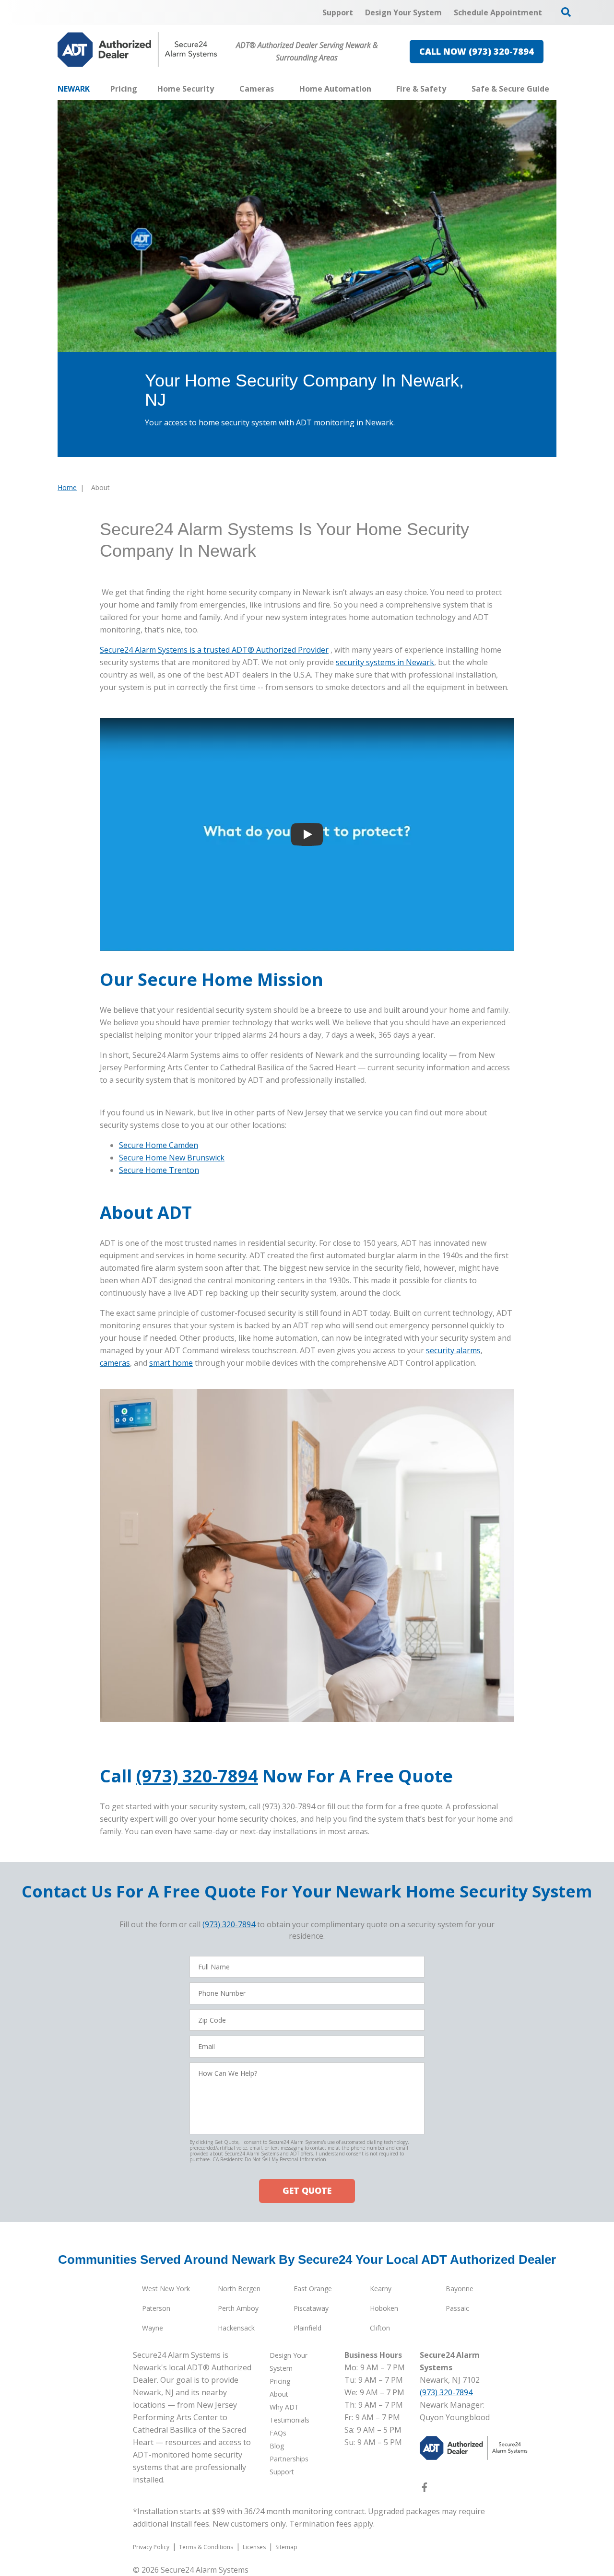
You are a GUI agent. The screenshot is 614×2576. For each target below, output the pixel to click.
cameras (115, 1363)
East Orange (313, 2289)
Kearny (381, 2289)
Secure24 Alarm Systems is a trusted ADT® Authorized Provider (214, 650)
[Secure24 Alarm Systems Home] (137, 50)
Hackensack (236, 2328)
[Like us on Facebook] (425, 2489)
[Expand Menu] (219, 89)
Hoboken (384, 2308)
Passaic (457, 2308)
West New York (166, 2289)
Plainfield (307, 2328)
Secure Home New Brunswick (172, 1158)
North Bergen (239, 2289)
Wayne (153, 2328)
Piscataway (311, 2308)
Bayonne (460, 2289)
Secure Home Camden (159, 1145)
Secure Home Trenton (159, 1170)
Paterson (156, 2308)
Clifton (380, 2328)
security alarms (453, 1350)
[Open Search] (566, 12)
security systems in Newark (385, 662)
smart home (171, 1363)
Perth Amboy (238, 2308)
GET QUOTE (307, 2190)
